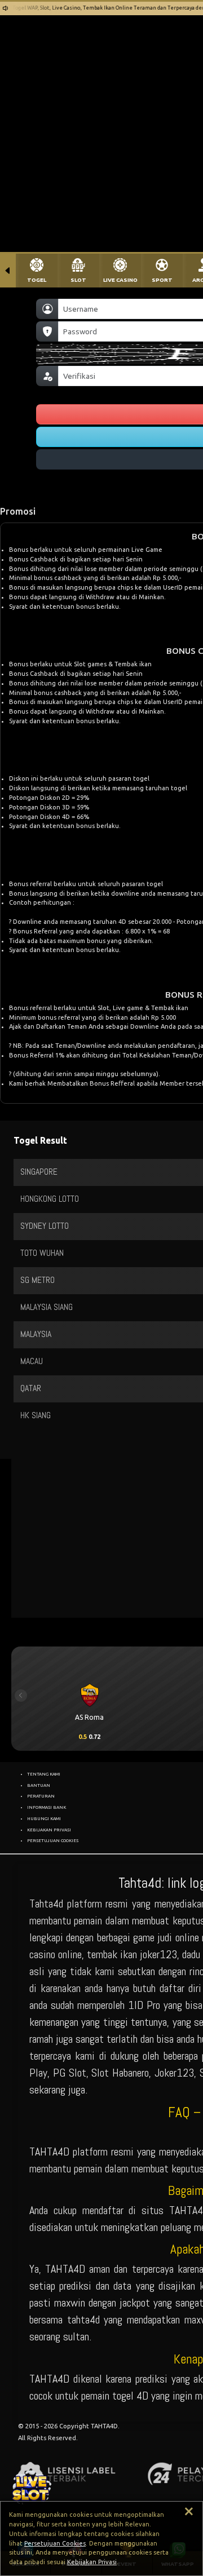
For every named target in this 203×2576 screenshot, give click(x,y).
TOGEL (37, 280)
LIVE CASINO (120, 280)
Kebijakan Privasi (92, 2562)
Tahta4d (46, 1904)
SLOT (78, 280)
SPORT (162, 280)
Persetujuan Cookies (55, 2543)
